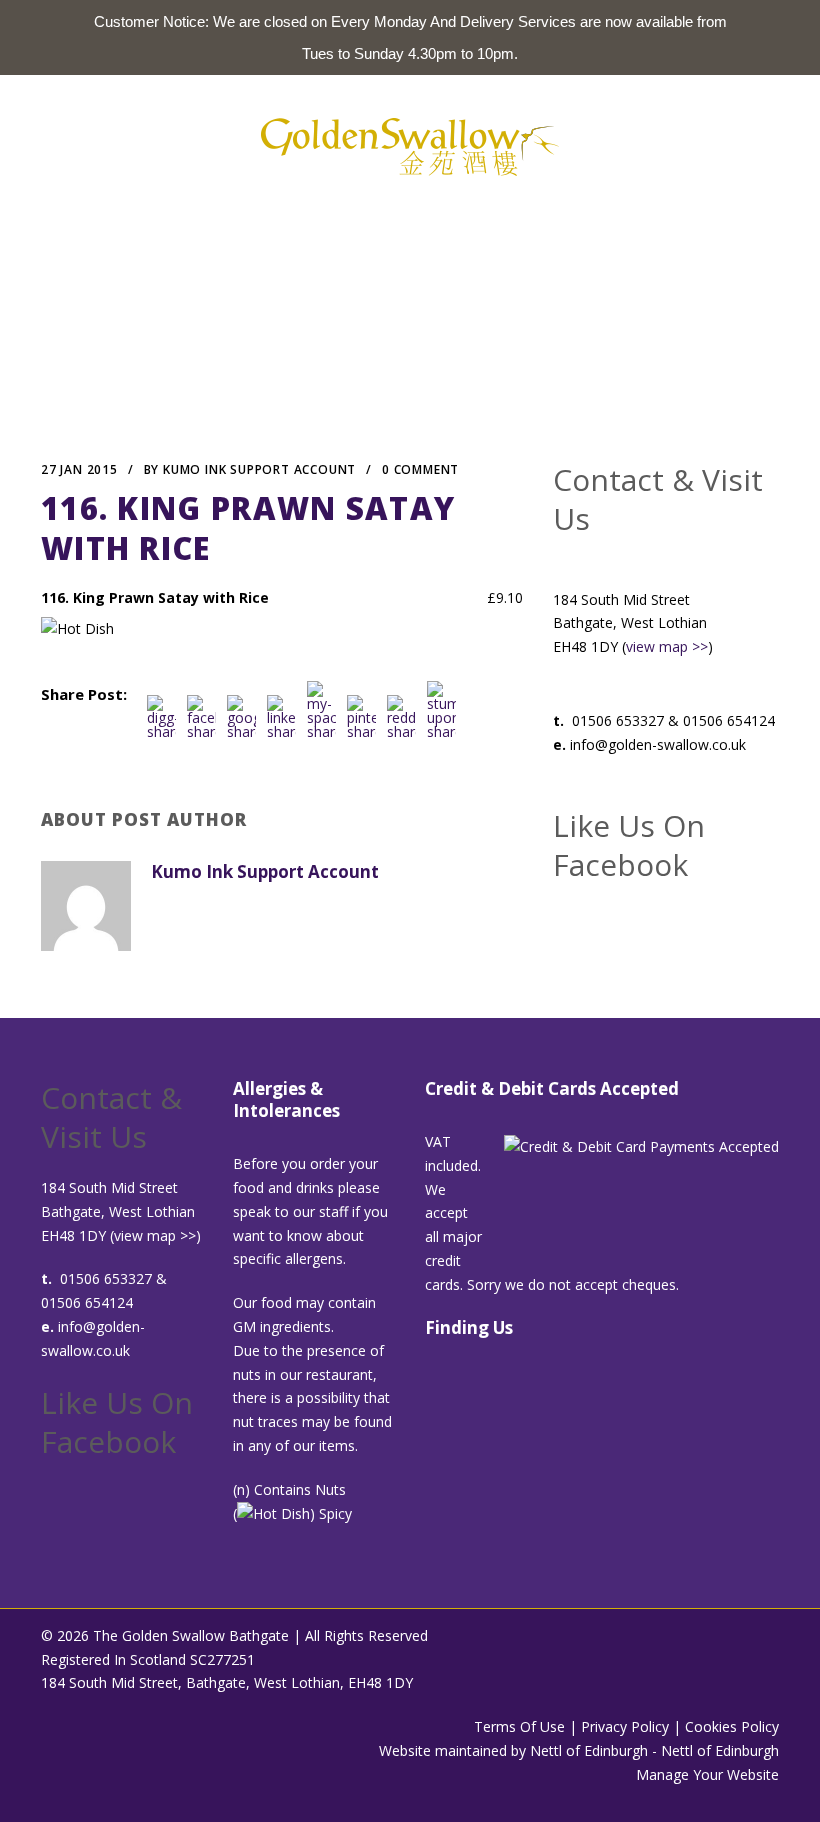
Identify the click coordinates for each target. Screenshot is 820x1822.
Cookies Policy (732, 1726)
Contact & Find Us (582, 219)
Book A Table (441, 219)
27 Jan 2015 (79, 469)
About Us (233, 219)
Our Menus (329, 219)
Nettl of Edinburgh (720, 1750)
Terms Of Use (519, 1726)
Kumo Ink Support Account (259, 469)
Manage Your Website (707, 1774)
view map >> (667, 646)
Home (157, 219)
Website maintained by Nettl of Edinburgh (513, 1750)
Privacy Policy (625, 1726)
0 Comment (420, 469)
